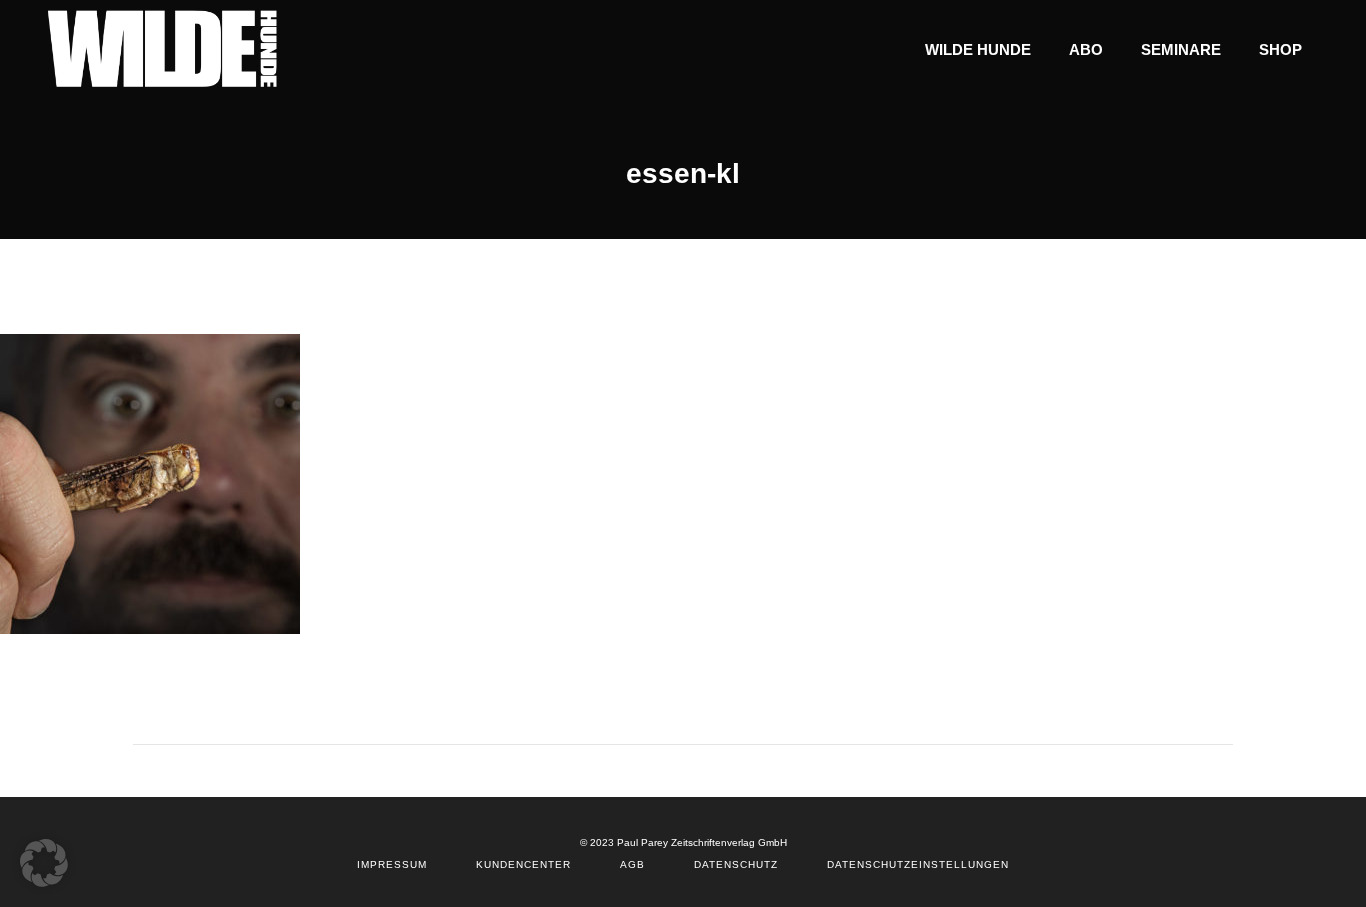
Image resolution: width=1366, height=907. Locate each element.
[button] (44, 863)
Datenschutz (736, 864)
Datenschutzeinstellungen (918, 864)
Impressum (392, 864)
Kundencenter (523, 864)
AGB (632, 864)
